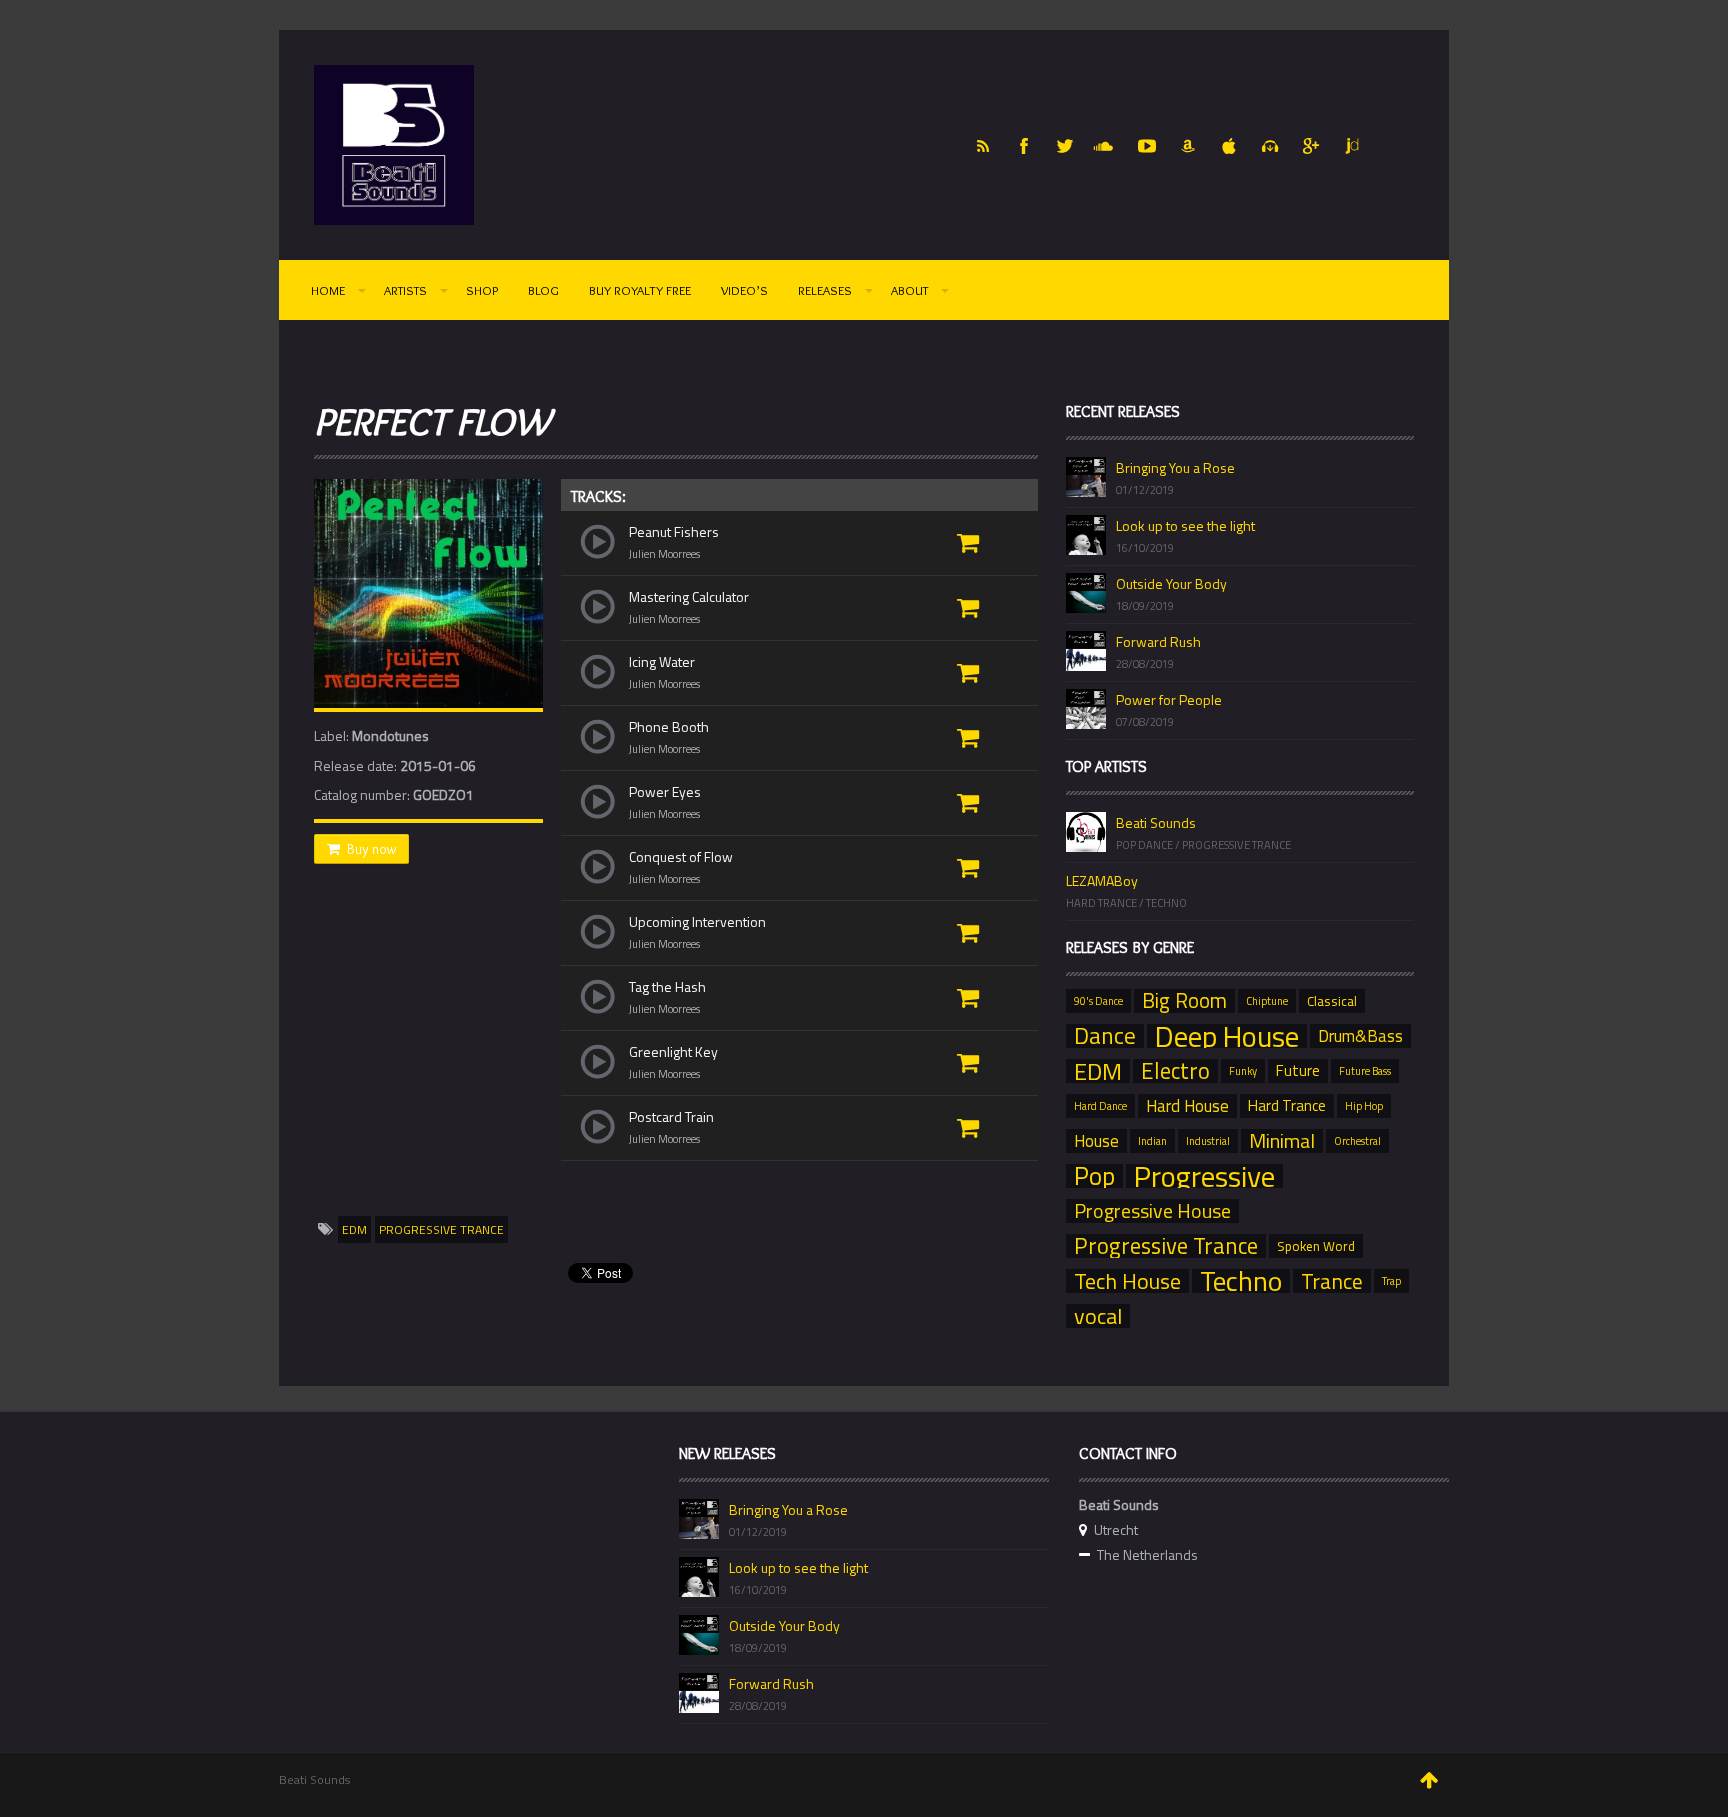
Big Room (1184, 1001)
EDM (354, 1229)
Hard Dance (1100, 1106)
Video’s (744, 290)
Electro (1175, 1071)
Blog (543, 290)
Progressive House (1152, 1211)
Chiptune (1267, 1001)
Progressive (1204, 1176)
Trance (1332, 1281)
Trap (1391, 1281)
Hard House (1187, 1106)
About (909, 290)
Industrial (1208, 1141)
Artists (405, 290)
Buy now (371, 849)
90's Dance (1098, 1001)
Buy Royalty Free (640, 290)
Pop (1094, 1176)
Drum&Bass (1360, 1036)
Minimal (1282, 1141)
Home (328, 290)
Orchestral (1357, 1141)
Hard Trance (1287, 1105)
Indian (1152, 1141)
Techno (1241, 1281)
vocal (1098, 1316)
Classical (1332, 1001)
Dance (1105, 1036)
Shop (482, 290)
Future (1298, 1070)
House (1096, 1141)
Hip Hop (1364, 1106)
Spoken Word (1316, 1246)
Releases (825, 290)
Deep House (1227, 1036)
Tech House (1127, 1281)
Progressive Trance (441, 1229)
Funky (1243, 1071)
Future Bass (1365, 1071)
